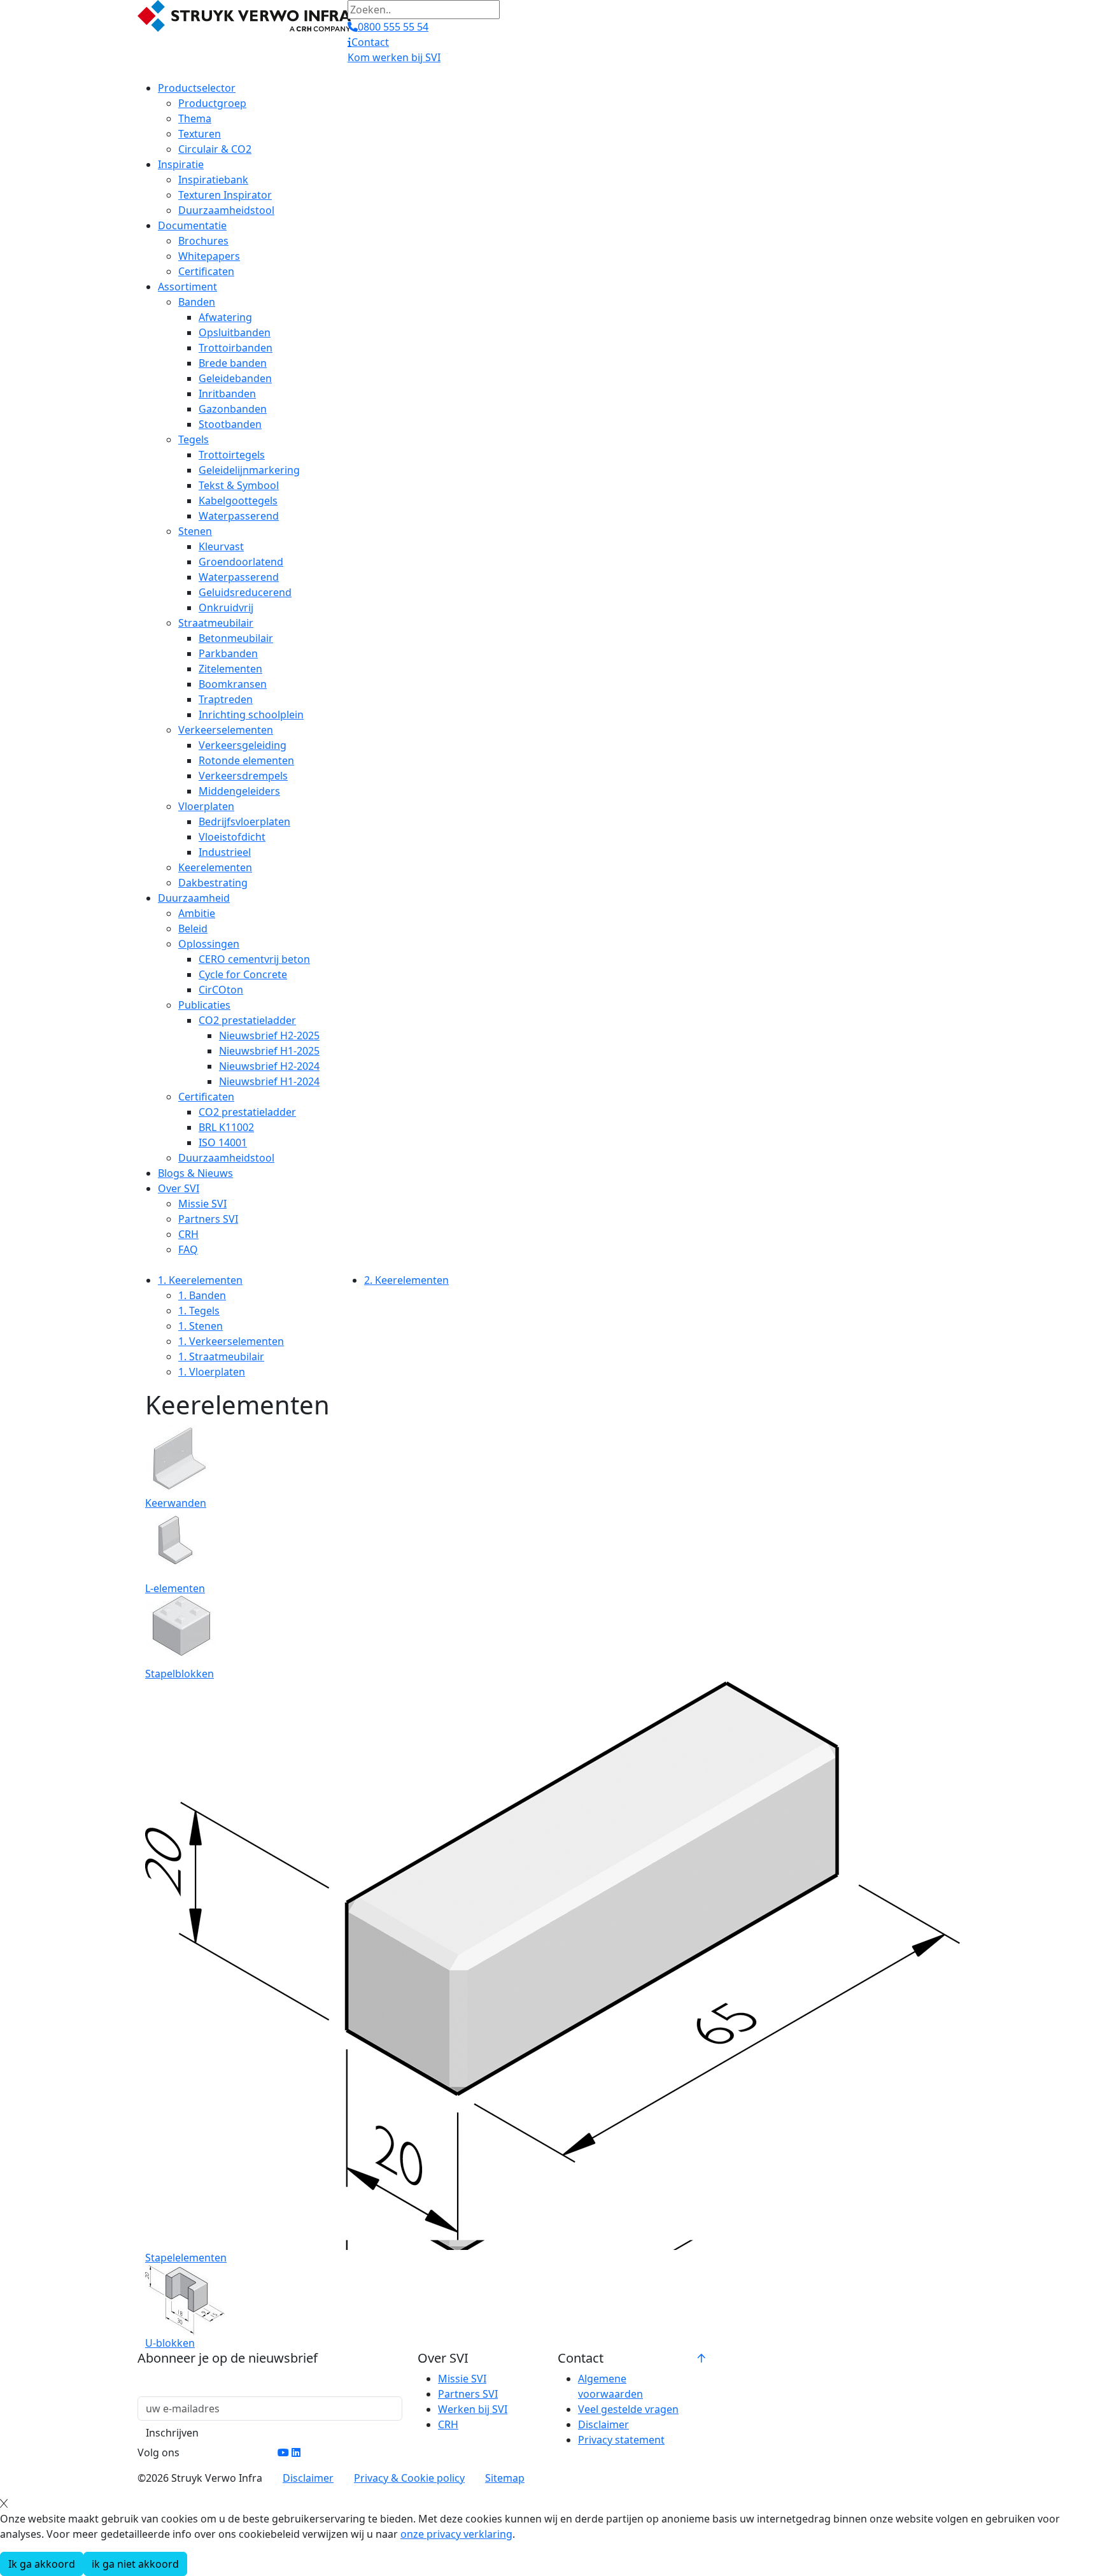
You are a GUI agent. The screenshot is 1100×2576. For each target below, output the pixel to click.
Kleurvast (221, 546)
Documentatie (192, 225)
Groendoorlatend (241, 562)
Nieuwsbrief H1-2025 (269, 1051)
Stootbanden (230, 424)
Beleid (193, 929)
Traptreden (226, 699)
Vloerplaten (206, 806)
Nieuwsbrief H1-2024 (269, 1081)
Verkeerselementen (226, 730)
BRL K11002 (226, 1127)
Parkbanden (228, 653)
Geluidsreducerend (245, 592)
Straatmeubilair (216, 623)
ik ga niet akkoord (135, 2564)
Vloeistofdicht (232, 837)
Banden (197, 302)
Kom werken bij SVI (394, 57)
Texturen (200, 134)
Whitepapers (209, 256)
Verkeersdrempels (243, 776)
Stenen (195, 531)
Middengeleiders (239, 791)
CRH (188, 1234)
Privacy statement (621, 2440)
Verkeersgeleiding (243, 745)
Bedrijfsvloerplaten (244, 822)
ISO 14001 (223, 1142)
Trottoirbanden (236, 348)
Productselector (197, 88)
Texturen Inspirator (225, 195)
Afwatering (225, 317)
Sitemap (505, 2478)
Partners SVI (208, 1219)
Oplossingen (209, 944)
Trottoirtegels (232, 455)
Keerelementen (215, 867)
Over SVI (179, 1188)
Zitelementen (230, 669)
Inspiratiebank (213, 180)
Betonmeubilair (236, 638)
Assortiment (187, 287)
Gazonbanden (233, 409)
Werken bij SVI (473, 2409)
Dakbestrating (213, 883)
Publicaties (204, 1005)
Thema (195, 118)
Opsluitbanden (235, 332)
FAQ (188, 1249)
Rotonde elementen (246, 760)
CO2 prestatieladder (247, 1020)
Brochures (203, 241)
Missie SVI (202, 1204)
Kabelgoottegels (238, 501)
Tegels (194, 439)
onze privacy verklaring (456, 2534)
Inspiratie (181, 164)
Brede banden (233, 363)
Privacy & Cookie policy (409, 2478)
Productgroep (212, 103)
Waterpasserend (239, 516)
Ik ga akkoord (42, 2564)
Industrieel (225, 852)
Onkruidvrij (226, 608)
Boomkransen (233, 684)
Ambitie (197, 913)
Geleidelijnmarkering (249, 470)
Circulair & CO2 (215, 149)
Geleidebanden (235, 378)
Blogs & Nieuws (195, 1173)
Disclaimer (603, 2424)
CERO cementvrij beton (254, 959)
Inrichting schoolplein (251, 715)
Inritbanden (227, 394)
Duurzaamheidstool (226, 210)
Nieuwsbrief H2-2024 (269, 1066)
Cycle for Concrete (243, 974)
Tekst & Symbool (239, 485)
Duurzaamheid (194, 898)
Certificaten (206, 271)
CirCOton (221, 990)
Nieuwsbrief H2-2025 (269, 1035)
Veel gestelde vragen (628, 2409)
